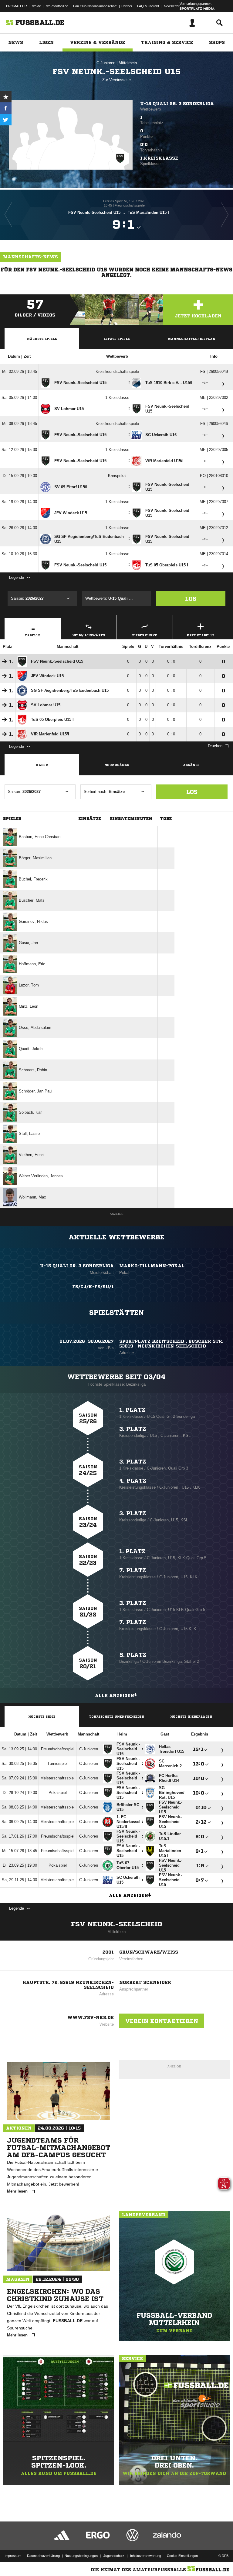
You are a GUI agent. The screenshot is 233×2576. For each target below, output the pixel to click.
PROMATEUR (17, 6)
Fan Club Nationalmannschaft (95, 6)
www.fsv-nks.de (91, 2017)
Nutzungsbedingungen (81, 2556)
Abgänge (191, 765)
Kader (42, 765)
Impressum (13, 2556)
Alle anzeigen (115, 1696)
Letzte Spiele (117, 339)
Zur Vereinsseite (116, 80)
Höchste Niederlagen (191, 1716)
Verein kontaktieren (162, 2021)
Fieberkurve (145, 635)
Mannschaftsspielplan (191, 339)
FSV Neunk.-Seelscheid (116, 1924)
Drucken (215, 746)
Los (191, 598)
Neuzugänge (117, 765)
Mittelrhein (128, 63)
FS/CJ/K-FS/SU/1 (93, 1287)
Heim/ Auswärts (89, 635)
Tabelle (33, 635)
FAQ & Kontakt (148, 6)
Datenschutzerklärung (43, 2556)
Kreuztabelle (201, 635)
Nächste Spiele (42, 339)
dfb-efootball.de (57, 6)
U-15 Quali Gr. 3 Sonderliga (177, 104)
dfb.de (36, 6)
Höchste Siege (42, 1716)
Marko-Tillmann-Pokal (152, 1266)
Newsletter (172, 6)
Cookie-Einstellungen (182, 2556)
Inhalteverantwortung (146, 2556)
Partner (127, 6)
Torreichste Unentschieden (117, 1716)
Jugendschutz (114, 2556)
